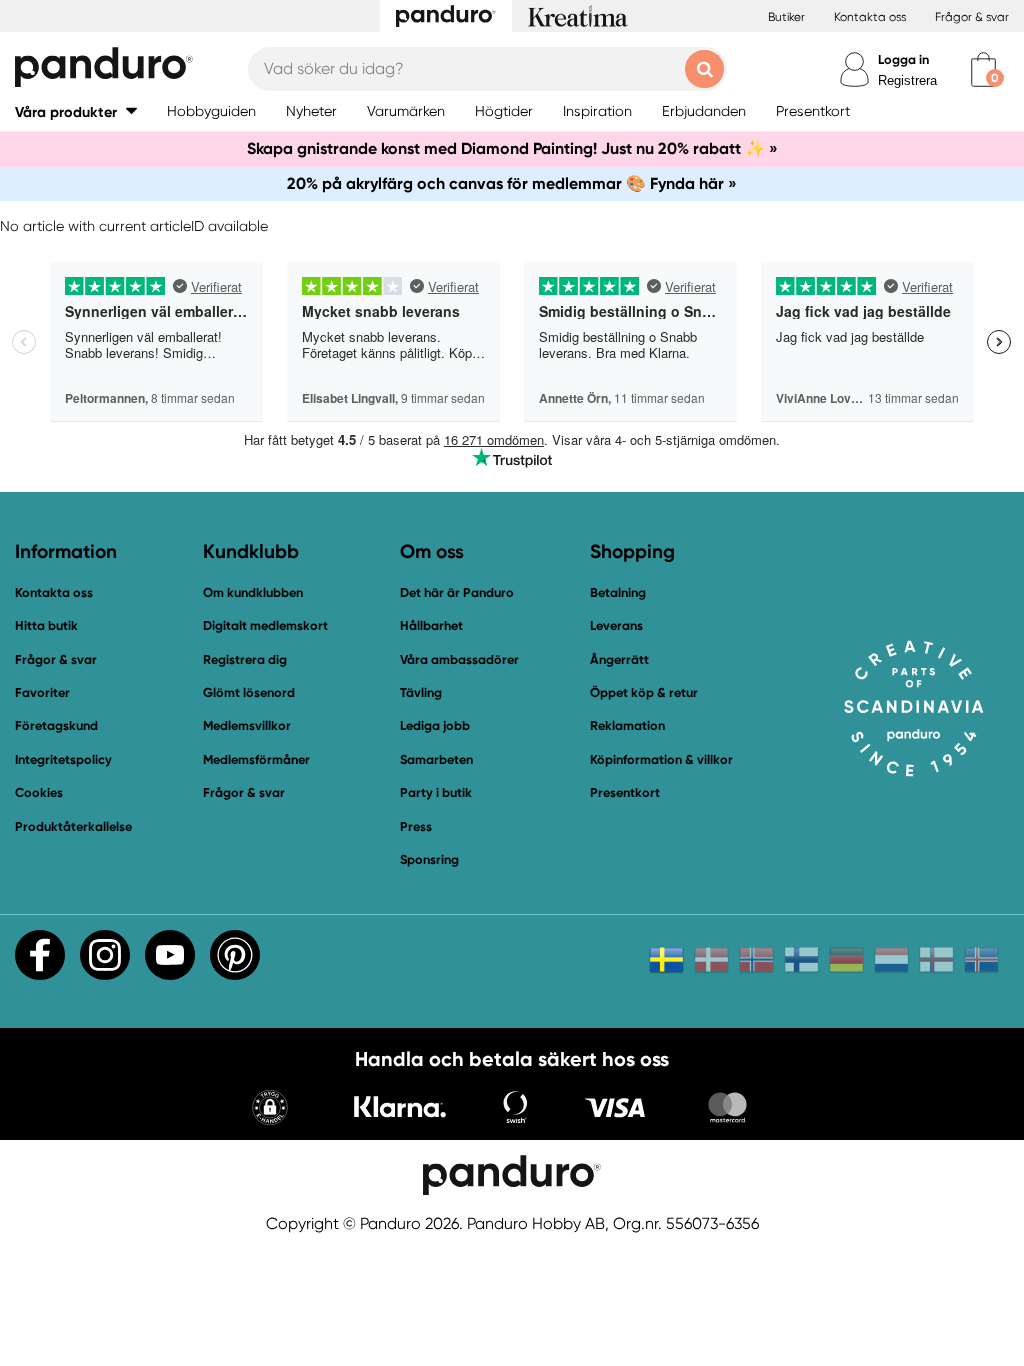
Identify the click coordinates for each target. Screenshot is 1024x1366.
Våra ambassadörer (459, 659)
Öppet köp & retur (644, 692)
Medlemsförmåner (256, 759)
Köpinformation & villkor (661, 759)
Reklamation (627, 725)
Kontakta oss (870, 17)
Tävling (421, 692)
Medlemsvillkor (247, 725)
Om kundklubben (253, 592)
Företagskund (56, 725)
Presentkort (625, 792)
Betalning (618, 592)
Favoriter (42, 692)
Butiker (786, 17)
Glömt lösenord (249, 692)
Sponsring (429, 859)
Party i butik (436, 792)
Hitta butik (46, 625)
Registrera (907, 80)
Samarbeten (436, 759)
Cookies (39, 793)
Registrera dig (245, 659)
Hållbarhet (431, 625)
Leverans (616, 625)
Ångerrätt (619, 659)
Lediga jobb (435, 725)
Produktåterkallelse (73, 826)
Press (416, 826)
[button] (76, 111)
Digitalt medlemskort (265, 625)
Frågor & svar (972, 17)
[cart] (983, 69)
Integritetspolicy (63, 759)
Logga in (903, 59)
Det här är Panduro (457, 592)
